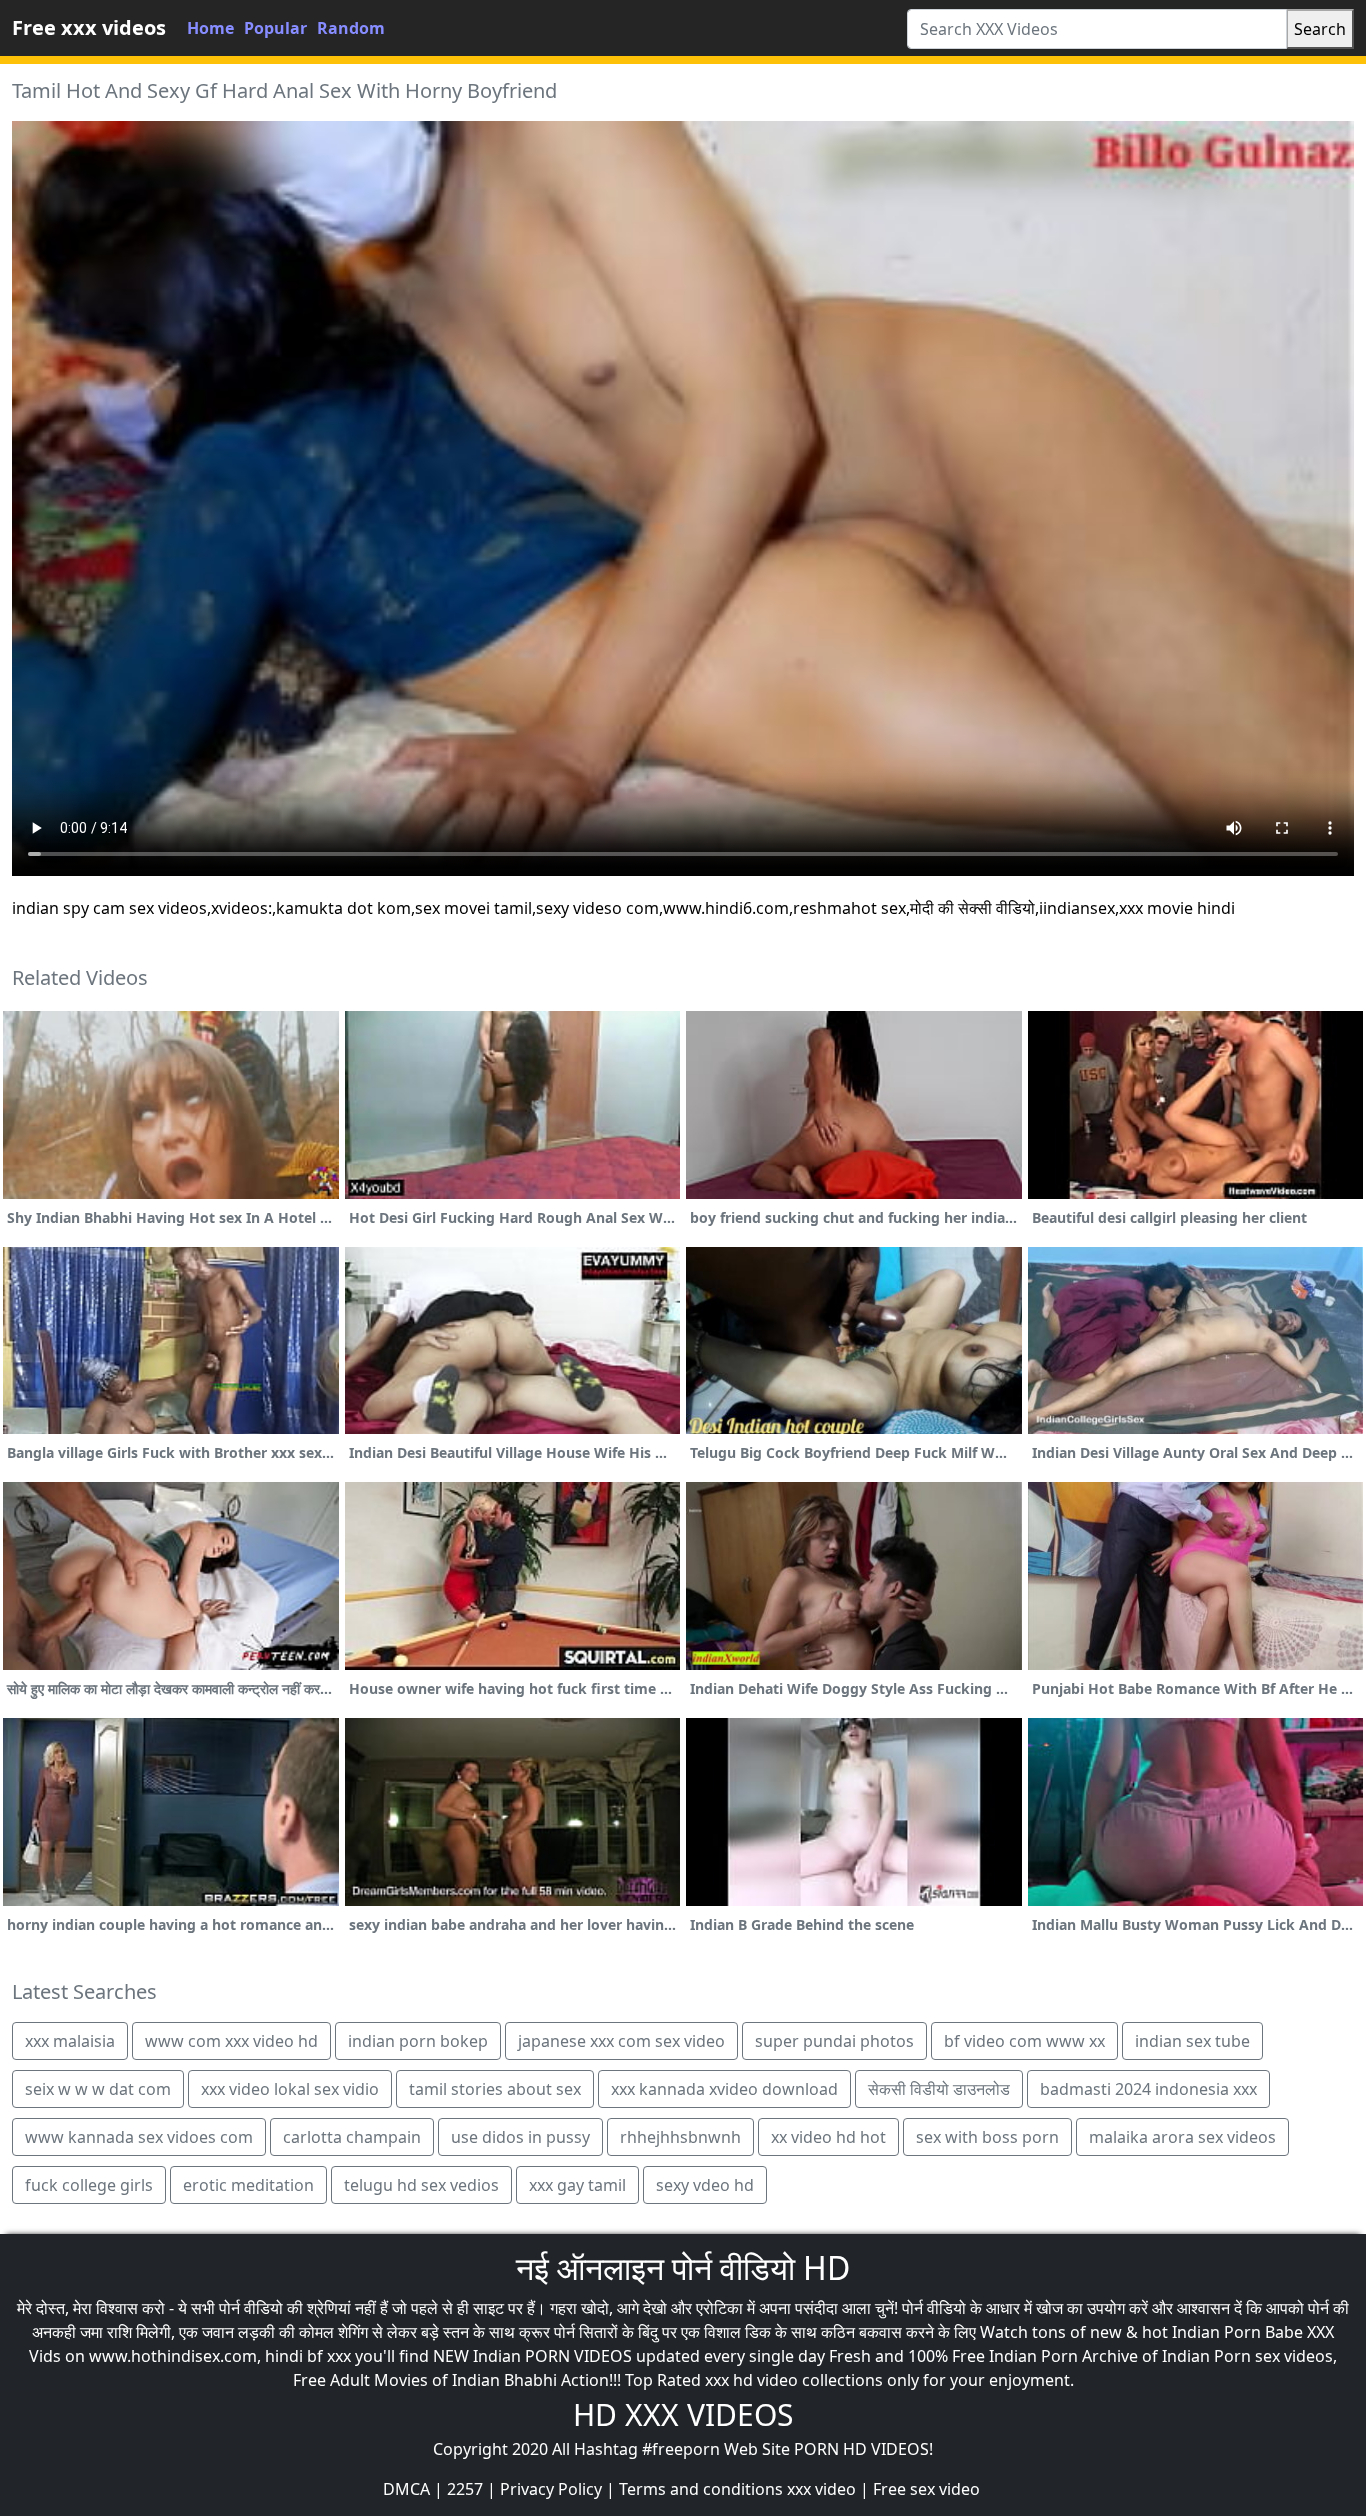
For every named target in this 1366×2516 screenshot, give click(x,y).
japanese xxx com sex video (621, 2041)
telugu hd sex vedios (421, 2185)
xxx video (821, 2489)
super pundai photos (834, 2041)
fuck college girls (89, 2185)
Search (1320, 29)
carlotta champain (352, 2137)
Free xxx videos (89, 27)
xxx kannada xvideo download (724, 2089)
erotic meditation (248, 2185)
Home (210, 28)
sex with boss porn (987, 2137)
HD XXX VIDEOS (683, 2414)
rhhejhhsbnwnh (680, 2137)
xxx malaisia (70, 2041)
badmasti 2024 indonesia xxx (1148, 2089)
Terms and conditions (701, 2489)
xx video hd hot (828, 2137)
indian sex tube (1192, 2041)
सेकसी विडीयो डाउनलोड (939, 2089)
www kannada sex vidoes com (139, 2137)
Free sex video (926, 2489)
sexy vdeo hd (705, 2185)
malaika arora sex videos (1182, 2137)
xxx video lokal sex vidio (290, 2089)
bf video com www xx (1024, 2041)
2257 (465, 2489)
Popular (275, 28)
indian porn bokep (418, 2041)
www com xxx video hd (231, 2041)
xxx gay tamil (577, 2185)
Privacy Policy (551, 2489)
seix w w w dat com (98, 2089)
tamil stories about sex (495, 2089)
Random (351, 28)
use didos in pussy (520, 2137)
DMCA (406, 2489)
